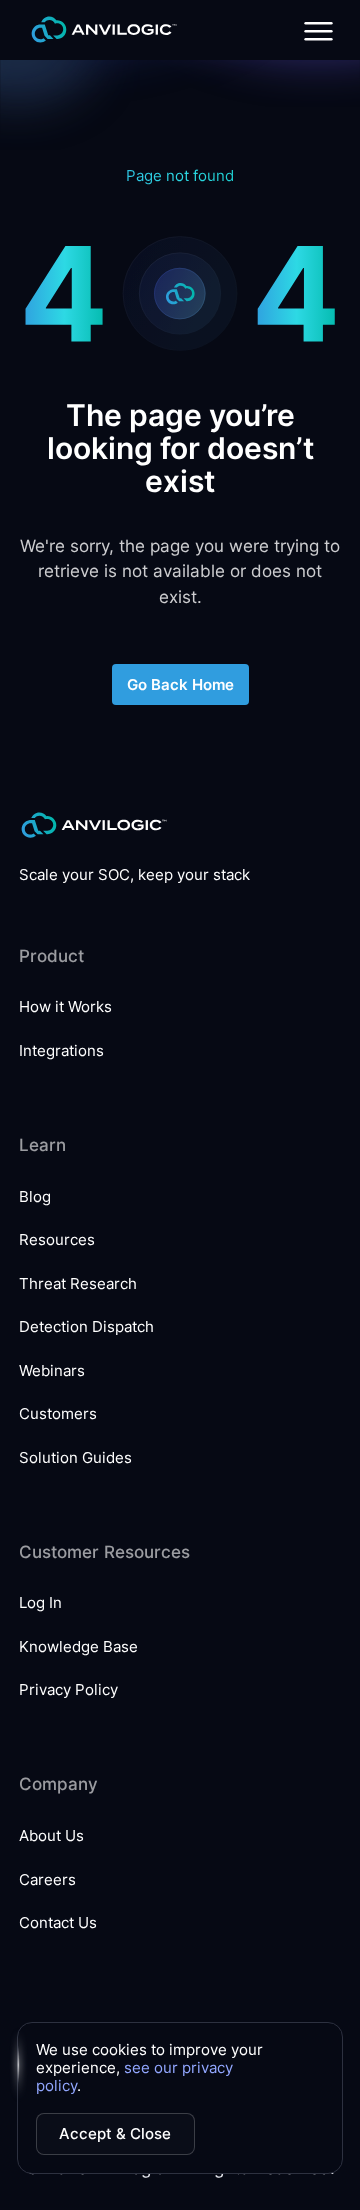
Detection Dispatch (86, 1326)
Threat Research (78, 1283)
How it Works (65, 1006)
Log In (40, 1602)
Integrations (61, 1050)
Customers (58, 1413)
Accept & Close (115, 2133)
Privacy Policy (68, 1689)
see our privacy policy (134, 2076)
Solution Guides (75, 1457)
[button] (315, 30)
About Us (51, 1835)
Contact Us (58, 1922)
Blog (35, 1196)
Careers (47, 1879)
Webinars (52, 1370)
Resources (57, 1239)
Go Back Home (180, 684)
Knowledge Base (78, 1646)
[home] (99, 29)
